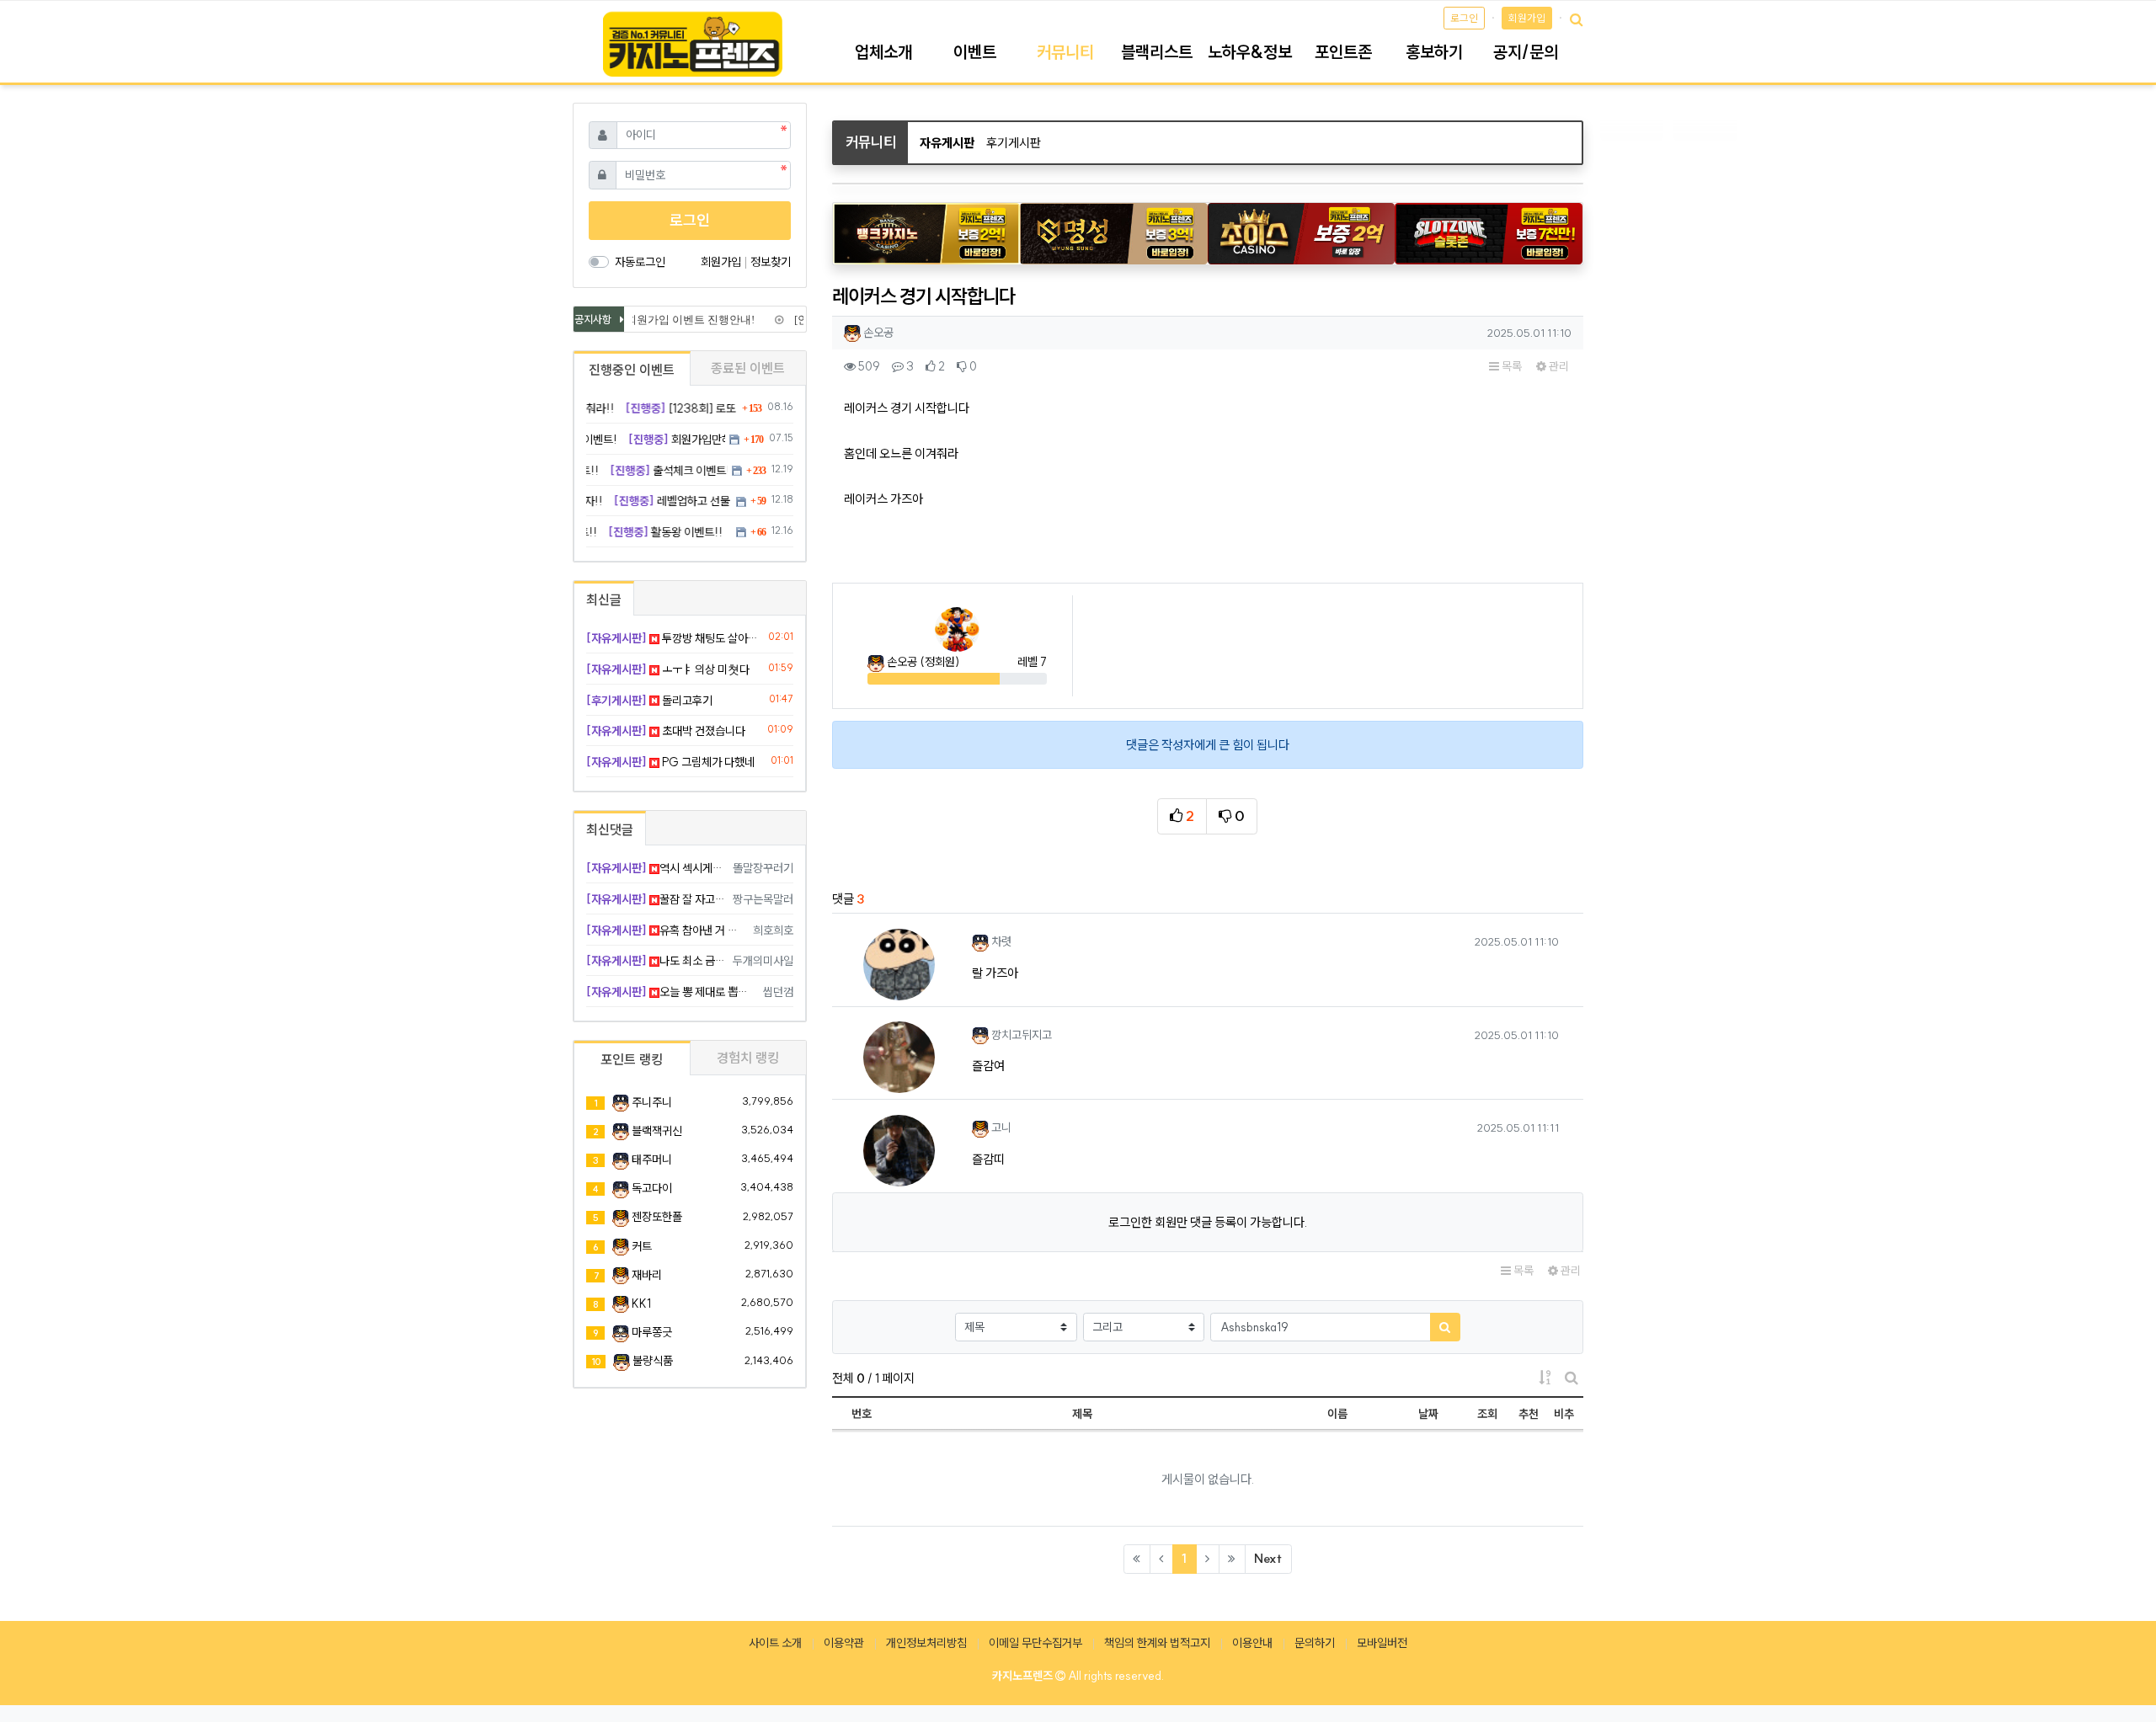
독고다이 (652, 1188)
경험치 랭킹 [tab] (748, 1058)
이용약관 (844, 1643)
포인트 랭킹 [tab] (632, 1059)
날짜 (1428, 1414)
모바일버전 (1382, 1643)
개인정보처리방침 (926, 1643)
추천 (1529, 1414)
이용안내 (1252, 1643)
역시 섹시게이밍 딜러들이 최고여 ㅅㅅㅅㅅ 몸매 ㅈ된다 (656, 868)
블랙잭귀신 (657, 1131)
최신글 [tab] (604, 600)
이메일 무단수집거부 (1035, 1643)
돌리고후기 (649, 701)
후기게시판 (1014, 143)
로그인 (1464, 18)
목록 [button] (1510, 366)
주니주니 (652, 1102)
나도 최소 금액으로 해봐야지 (656, 961)
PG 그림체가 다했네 (670, 762)
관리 (1558, 366)
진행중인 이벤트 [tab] (632, 370)
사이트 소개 (775, 1643)
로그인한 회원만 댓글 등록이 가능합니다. (1208, 1222)
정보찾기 (771, 262)
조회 (1487, 1414)
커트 (642, 1246)
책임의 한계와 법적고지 (1157, 1643)
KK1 (641, 1303)
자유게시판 (947, 143)
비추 (1564, 1414)
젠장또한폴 (657, 1217)
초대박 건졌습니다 (666, 731)
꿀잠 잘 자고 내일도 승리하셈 (656, 899)
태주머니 (652, 1160)
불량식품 (653, 1361)
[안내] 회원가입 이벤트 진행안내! (664, 320)
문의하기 (1315, 1643)
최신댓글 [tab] (610, 829)
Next (1268, 1558)
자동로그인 (640, 262)
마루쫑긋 (652, 1332)
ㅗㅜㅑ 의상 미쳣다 (668, 669)
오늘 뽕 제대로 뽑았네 (672, 992)
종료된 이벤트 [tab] (748, 368)
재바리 (647, 1275)
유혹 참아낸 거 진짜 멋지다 (667, 930)
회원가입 (1527, 18)
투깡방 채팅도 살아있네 (674, 638)
